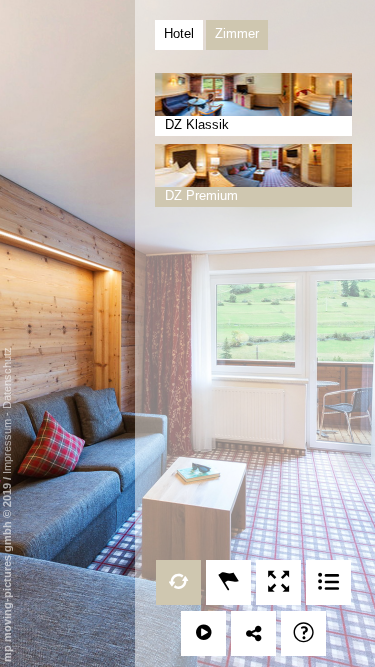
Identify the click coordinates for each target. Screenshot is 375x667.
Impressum (7, 446)
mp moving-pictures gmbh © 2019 (7, 571)
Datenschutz (7, 378)
